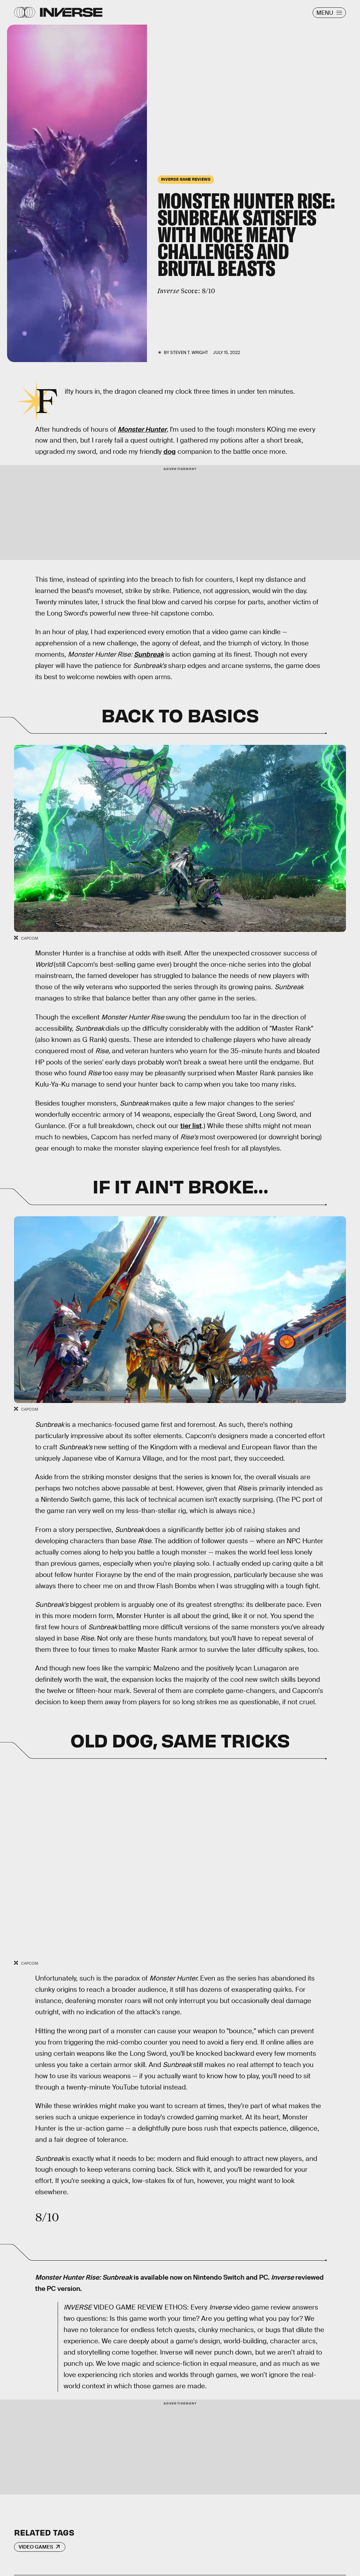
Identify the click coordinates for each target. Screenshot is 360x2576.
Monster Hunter (142, 429)
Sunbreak (149, 654)
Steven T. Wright (189, 353)
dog (170, 452)
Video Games (36, 2547)
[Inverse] (71, 12)
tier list (191, 1126)
